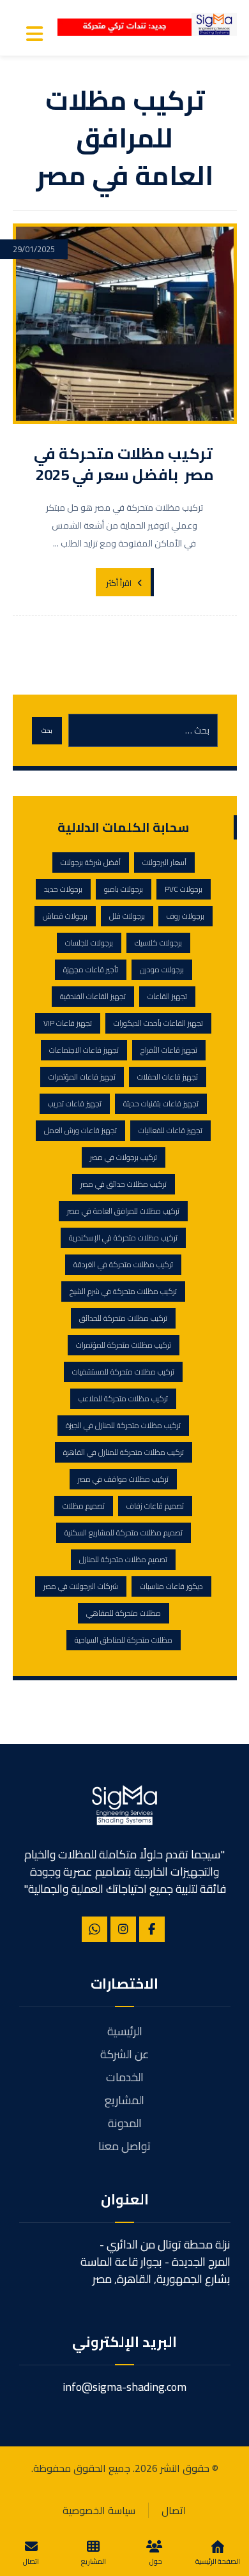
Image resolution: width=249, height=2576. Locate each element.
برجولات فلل (127, 916)
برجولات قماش (65, 916)
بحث (47, 731)
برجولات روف (185, 916)
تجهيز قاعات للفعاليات (170, 1130)
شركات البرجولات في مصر (81, 1586)
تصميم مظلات (84, 1506)
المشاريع (124, 2100)
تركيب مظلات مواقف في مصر (123, 1479)
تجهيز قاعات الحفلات (168, 1077)
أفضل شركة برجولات (91, 862)
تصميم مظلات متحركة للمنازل (123, 1559)
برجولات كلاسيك (158, 943)
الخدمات (125, 2077)
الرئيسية (125, 2031)
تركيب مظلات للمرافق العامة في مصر (123, 1211)
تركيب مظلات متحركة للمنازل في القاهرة (124, 1452)
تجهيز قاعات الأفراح (169, 1050)
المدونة (125, 2123)
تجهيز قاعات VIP (68, 1023)
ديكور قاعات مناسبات (171, 1586)
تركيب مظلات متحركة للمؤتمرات (124, 1345)
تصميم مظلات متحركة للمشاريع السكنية (124, 1533)
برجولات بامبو (124, 889)
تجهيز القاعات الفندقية (93, 996)
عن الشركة (125, 2054)
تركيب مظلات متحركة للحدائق (123, 1318)
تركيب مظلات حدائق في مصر (124, 1184)
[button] (34, 34)
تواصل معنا (124, 2146)
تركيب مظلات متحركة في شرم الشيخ (123, 1291)
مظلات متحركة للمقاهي (124, 1613)
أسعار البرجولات (164, 862)
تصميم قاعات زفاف (155, 1506)
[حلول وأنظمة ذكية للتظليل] (214, 24)
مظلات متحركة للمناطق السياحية (124, 1640)
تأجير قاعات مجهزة (91, 969)
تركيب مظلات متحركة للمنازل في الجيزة (123, 1425)
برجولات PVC (184, 889)
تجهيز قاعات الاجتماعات (84, 1050)
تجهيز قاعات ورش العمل (80, 1130)
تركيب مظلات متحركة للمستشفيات (123, 1372)
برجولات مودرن (162, 969)
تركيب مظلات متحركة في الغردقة (123, 1264)
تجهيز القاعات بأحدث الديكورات (158, 1023)
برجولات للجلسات (89, 943)
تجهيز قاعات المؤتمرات (82, 1077)
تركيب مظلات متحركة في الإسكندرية (123, 1238)
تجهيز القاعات (167, 996)
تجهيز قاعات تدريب (75, 1103)
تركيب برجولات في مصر (124, 1157)
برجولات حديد (63, 889)
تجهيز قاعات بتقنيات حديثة (161, 1103)
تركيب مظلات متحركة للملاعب (123, 1398)
